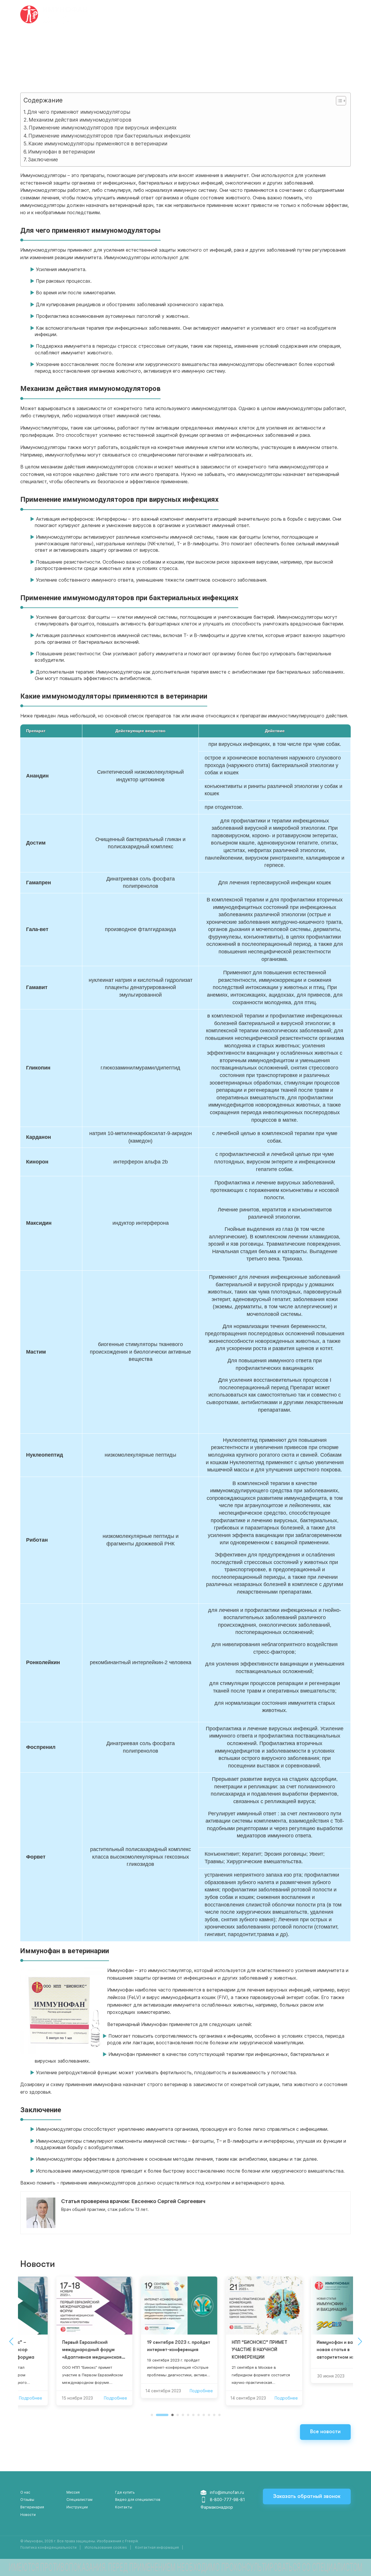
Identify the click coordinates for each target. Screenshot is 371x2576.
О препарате (160, 15)
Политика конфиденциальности (48, 2547)
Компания (124, 15)
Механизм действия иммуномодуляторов (80, 120)
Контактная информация (157, 2547)
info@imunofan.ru (227, 2492)
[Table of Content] (341, 101)
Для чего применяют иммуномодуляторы (79, 112)
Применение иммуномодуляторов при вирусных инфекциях (103, 128)
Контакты (124, 2507)
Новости (28, 2515)
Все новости (325, 2431)
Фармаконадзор (217, 2507)
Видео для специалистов (138, 2500)
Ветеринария (271, 15)
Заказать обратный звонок (307, 2496)
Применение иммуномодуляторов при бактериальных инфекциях (109, 136)
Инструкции (232, 15)
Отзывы (304, 15)
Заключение (43, 159)
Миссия (73, 2492)
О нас (25, 2492)
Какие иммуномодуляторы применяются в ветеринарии (98, 144)
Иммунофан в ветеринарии (61, 152)
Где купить (196, 15)
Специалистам (79, 2500)
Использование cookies (106, 2547)
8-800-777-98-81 (227, 2500)
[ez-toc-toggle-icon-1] (338, 102)
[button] (152, 2415)
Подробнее (79, 2398)
